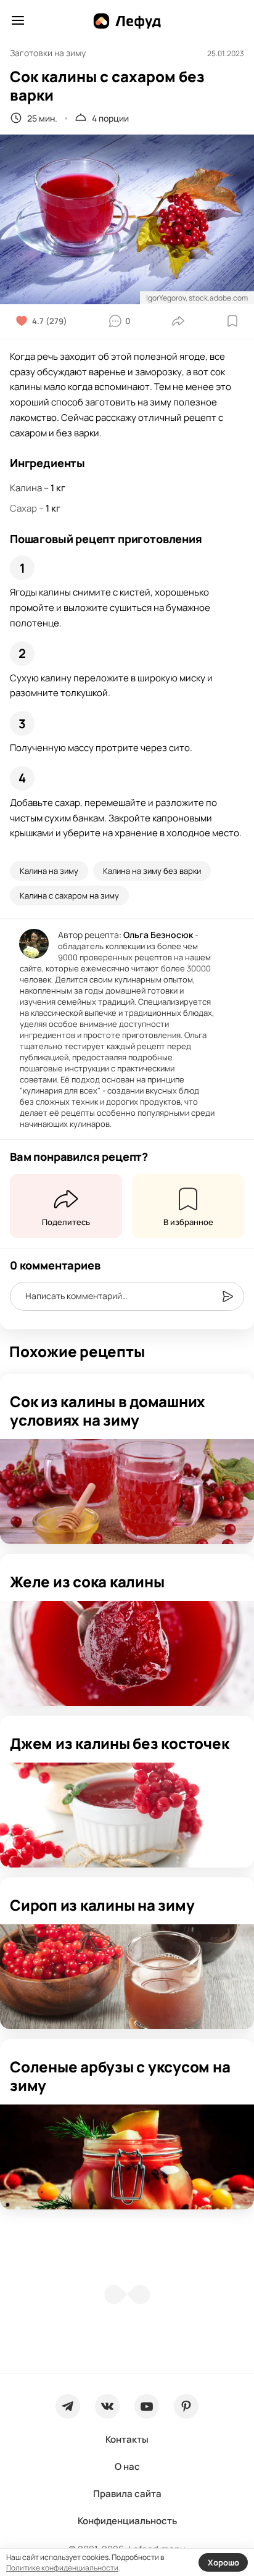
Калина (26, 488)
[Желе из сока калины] (127, 1653)
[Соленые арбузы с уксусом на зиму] (127, 2157)
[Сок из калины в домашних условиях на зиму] (127, 1492)
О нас (127, 2466)
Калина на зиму (49, 871)
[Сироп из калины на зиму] (127, 1977)
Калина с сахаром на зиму (69, 895)
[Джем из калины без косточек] (127, 1815)
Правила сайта (127, 2494)
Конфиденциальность (127, 2521)
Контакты (127, 2439)
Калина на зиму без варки (152, 871)
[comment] (227, 1297)
